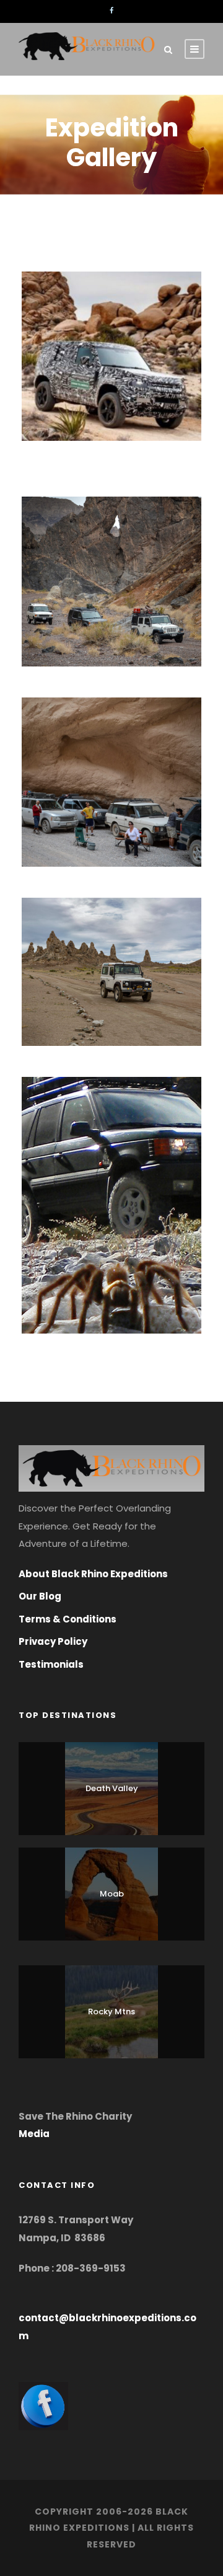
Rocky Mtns (111, 2012)
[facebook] (111, 11)
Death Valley (112, 1788)
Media (34, 2134)
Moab (112, 1894)
